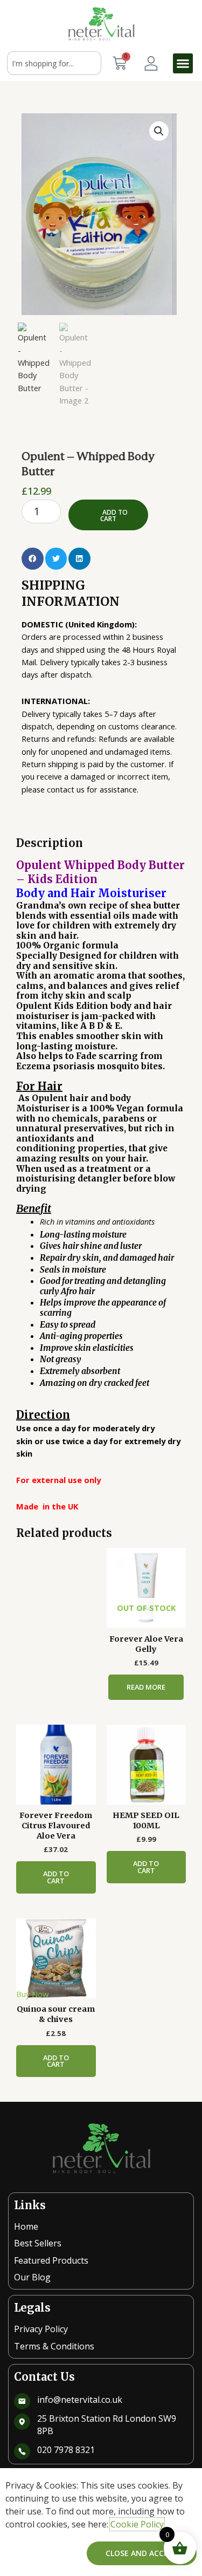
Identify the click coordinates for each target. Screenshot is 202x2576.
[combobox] (54, 63)
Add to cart (114, 515)
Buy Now (32, 1994)
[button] (183, 64)
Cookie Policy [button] (137, 2524)
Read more (146, 1687)
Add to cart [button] (56, 1877)
